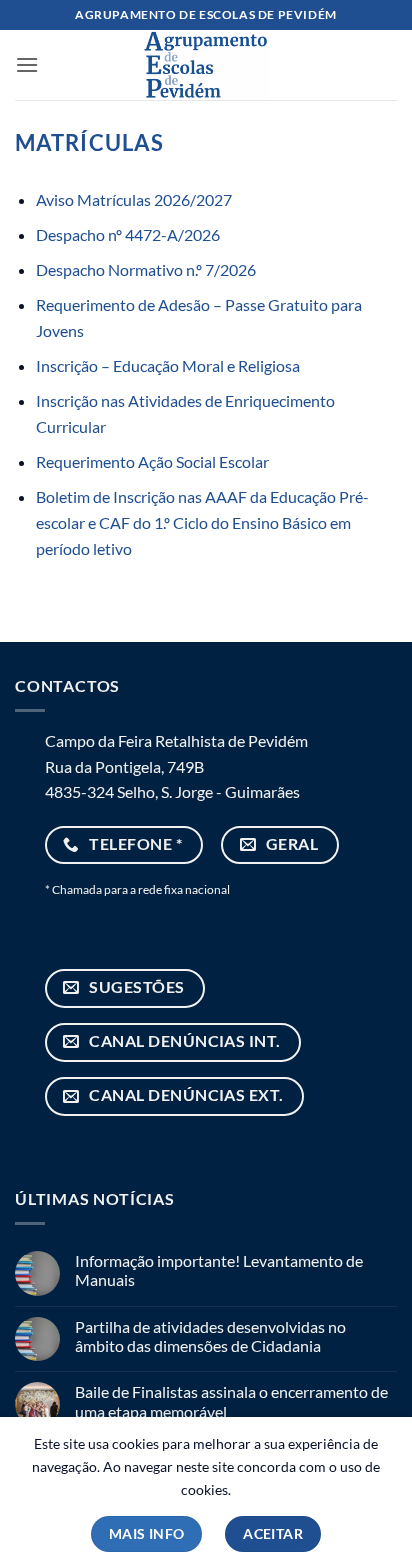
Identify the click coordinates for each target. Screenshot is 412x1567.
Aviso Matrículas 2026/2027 (134, 199)
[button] (27, 64)
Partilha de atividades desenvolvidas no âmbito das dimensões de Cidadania (210, 1336)
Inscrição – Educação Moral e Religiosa (168, 365)
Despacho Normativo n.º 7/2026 (146, 269)
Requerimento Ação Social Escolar (152, 461)
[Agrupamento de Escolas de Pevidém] (206, 65)
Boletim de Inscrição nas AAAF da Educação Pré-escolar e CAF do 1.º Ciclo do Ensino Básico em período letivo (202, 522)
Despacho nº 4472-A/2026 (128, 234)
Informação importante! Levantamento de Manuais (219, 1270)
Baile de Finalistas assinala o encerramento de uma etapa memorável (231, 1401)
